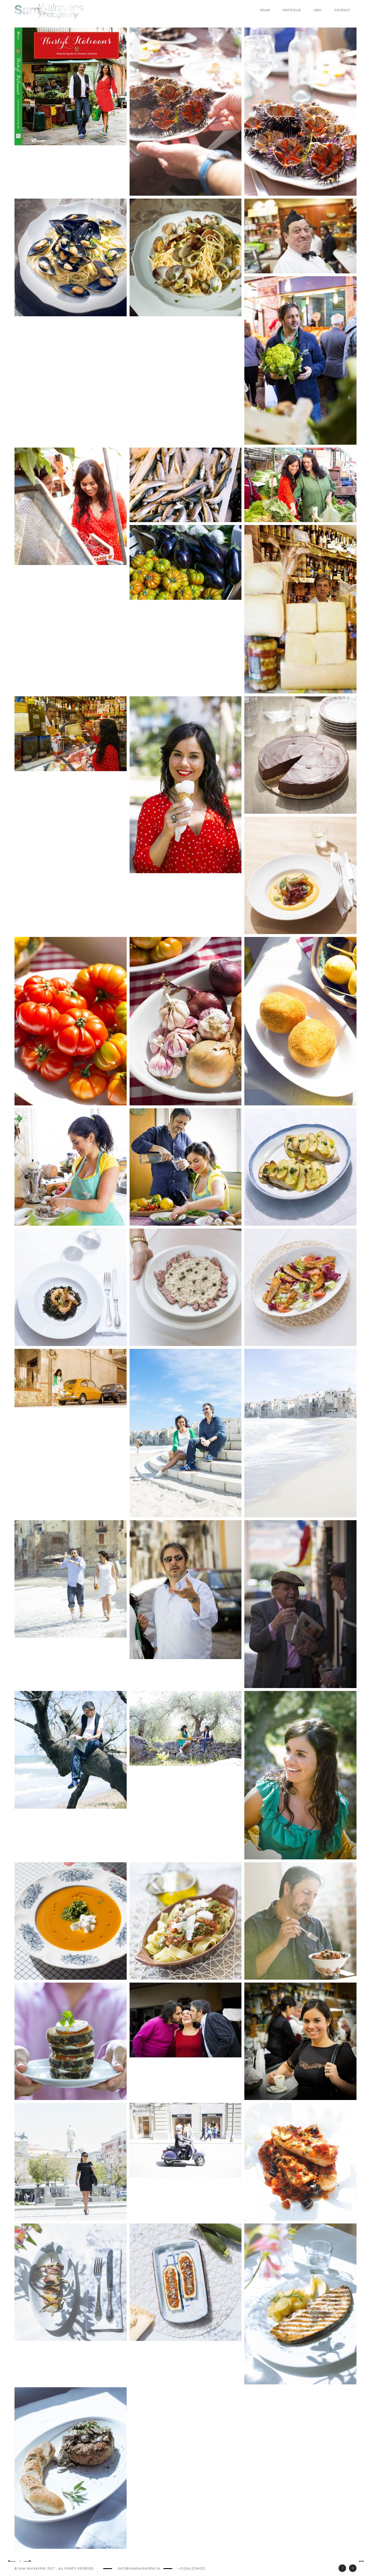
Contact (342, 10)
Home (265, 10)
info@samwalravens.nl (139, 2569)
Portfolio (292, 10)
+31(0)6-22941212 (192, 2569)
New (318, 10)
